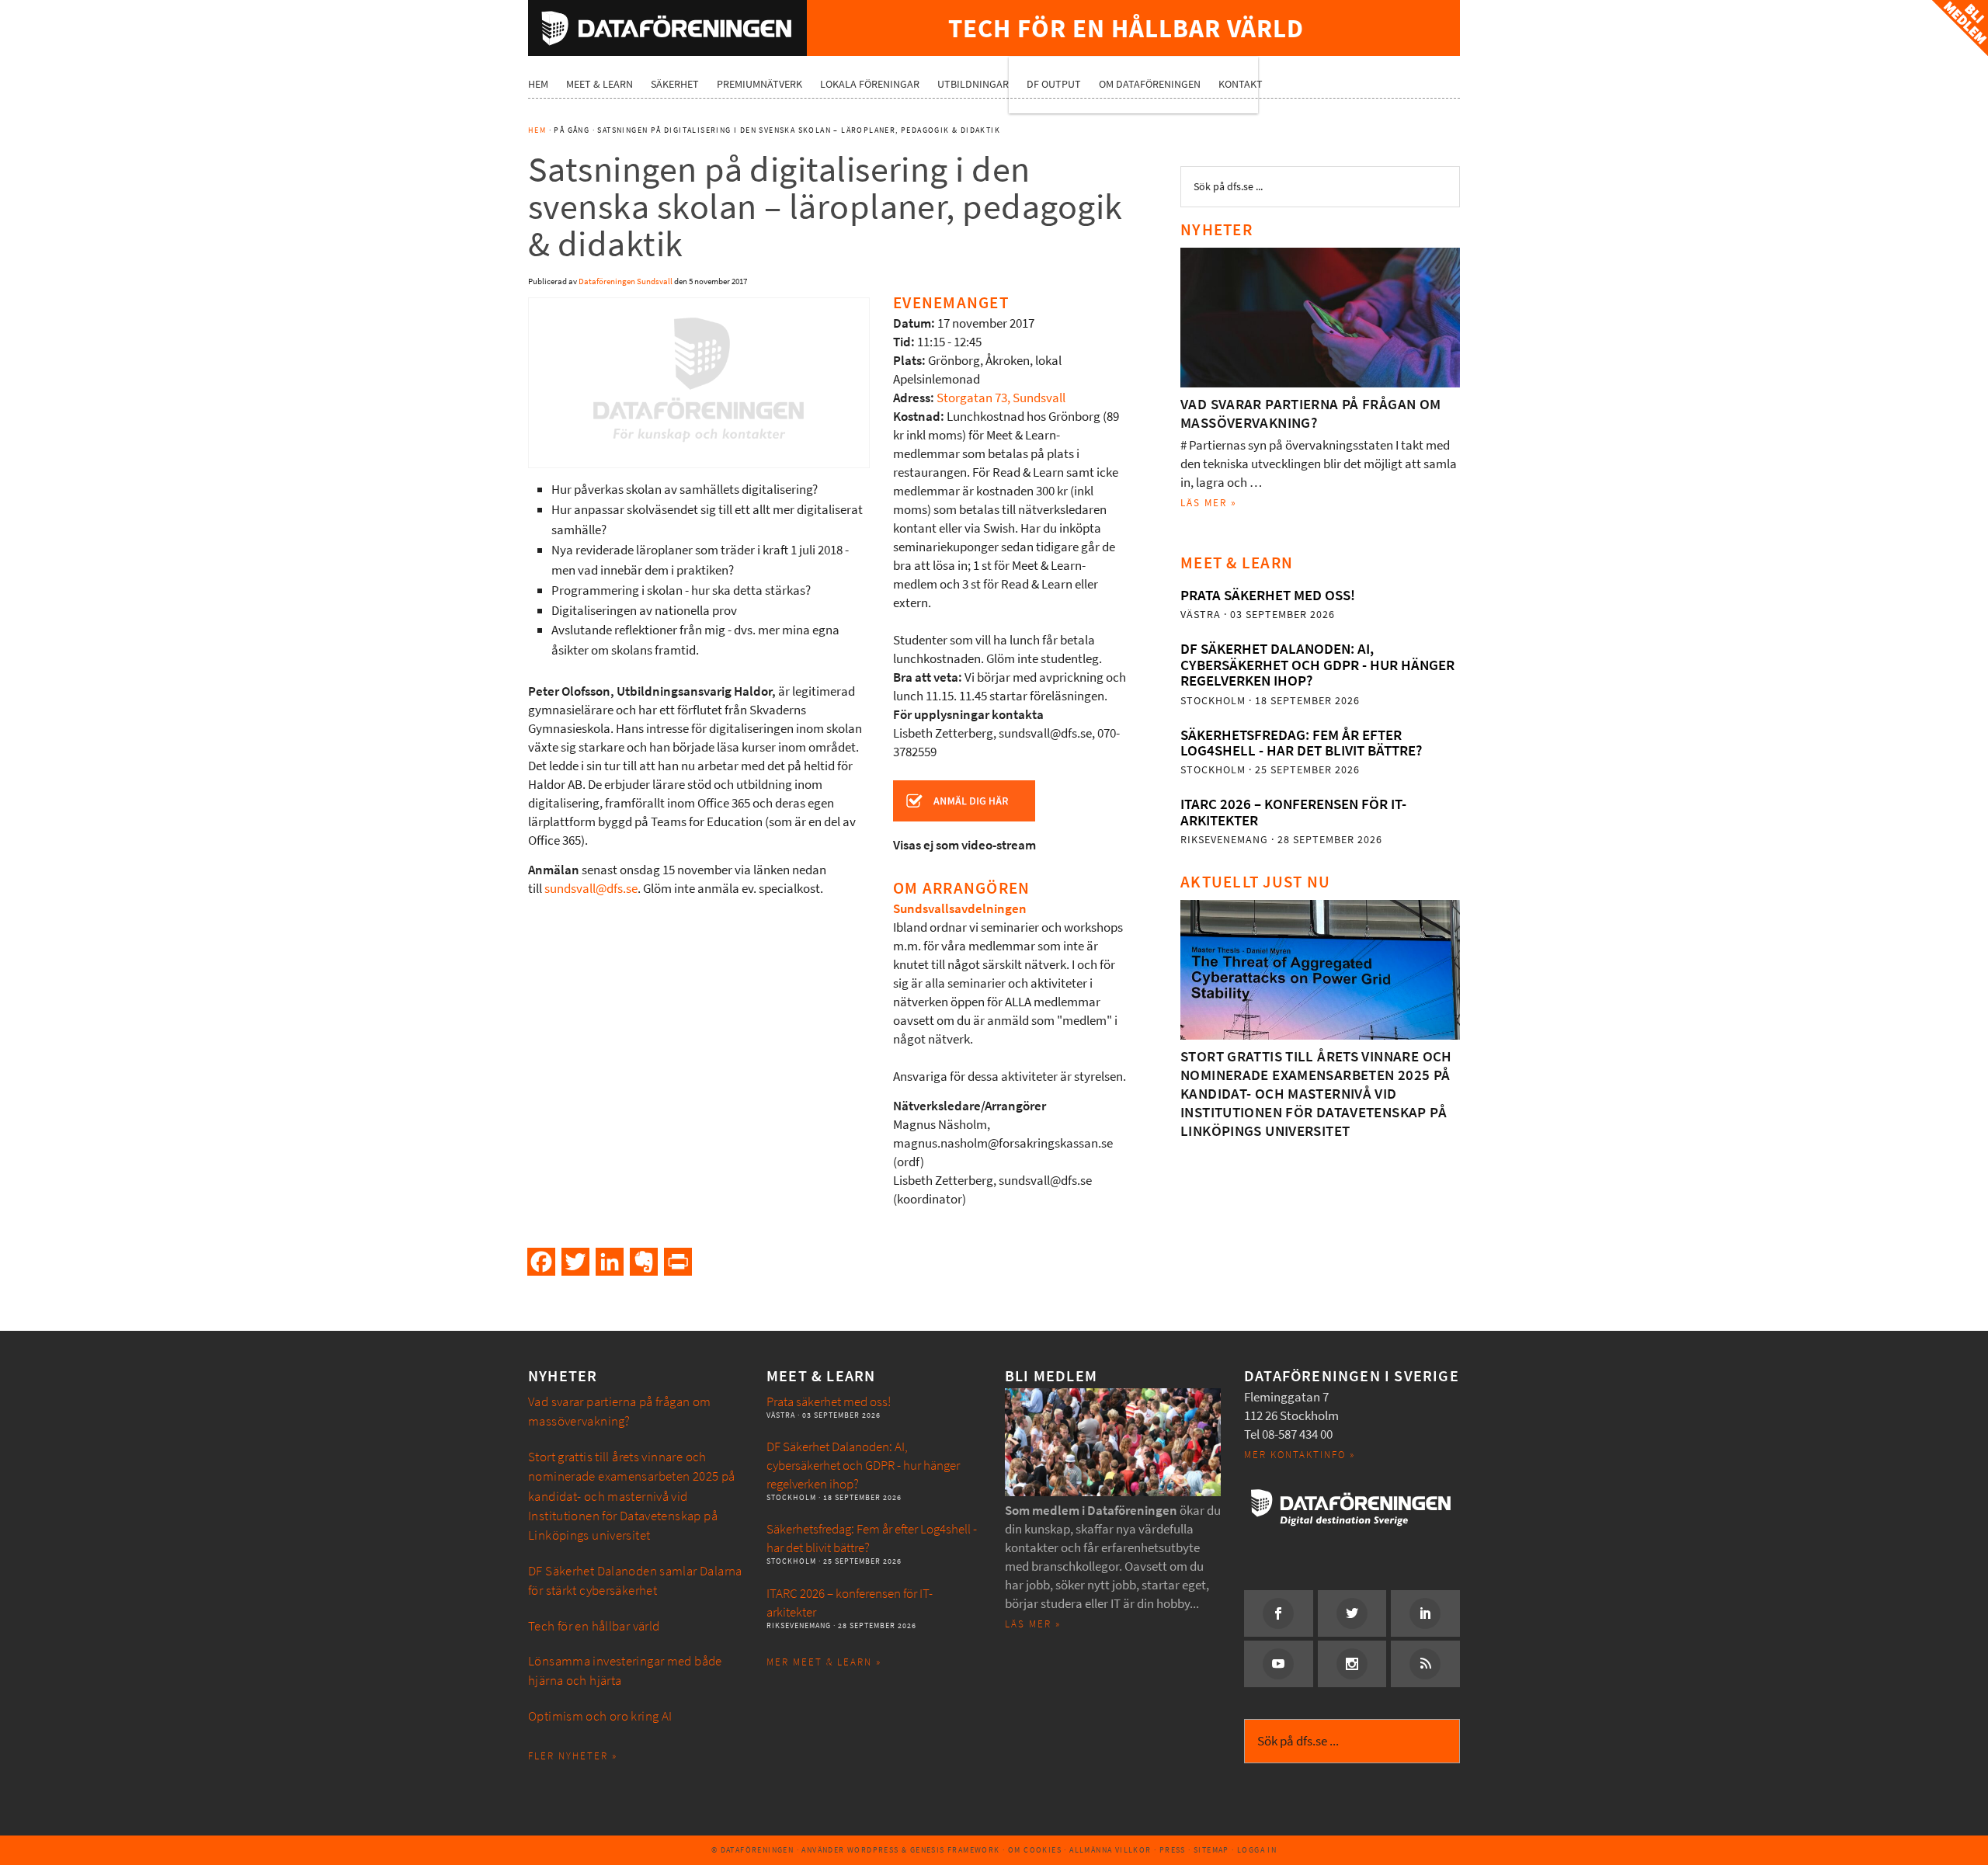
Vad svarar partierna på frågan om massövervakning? (1311, 413)
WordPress (873, 1850)
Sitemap (1211, 1850)
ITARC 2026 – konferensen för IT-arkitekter (1293, 812)
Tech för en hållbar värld (594, 1626)
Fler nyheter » (573, 1756)
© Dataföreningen (752, 1850)
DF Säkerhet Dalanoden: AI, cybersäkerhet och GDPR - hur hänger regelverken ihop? (1317, 665)
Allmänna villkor (1110, 1850)
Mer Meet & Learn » (824, 1662)
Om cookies (1035, 1850)
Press (1173, 1850)
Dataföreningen (667, 28)
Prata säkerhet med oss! (1268, 595)
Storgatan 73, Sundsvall (1001, 398)
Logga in (1257, 1850)
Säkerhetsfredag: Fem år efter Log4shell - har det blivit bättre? (1301, 743)
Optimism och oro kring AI (600, 1716)
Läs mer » (1209, 503)
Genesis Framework (955, 1850)
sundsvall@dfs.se (591, 889)
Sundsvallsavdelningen (960, 909)
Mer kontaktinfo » (1300, 1455)
